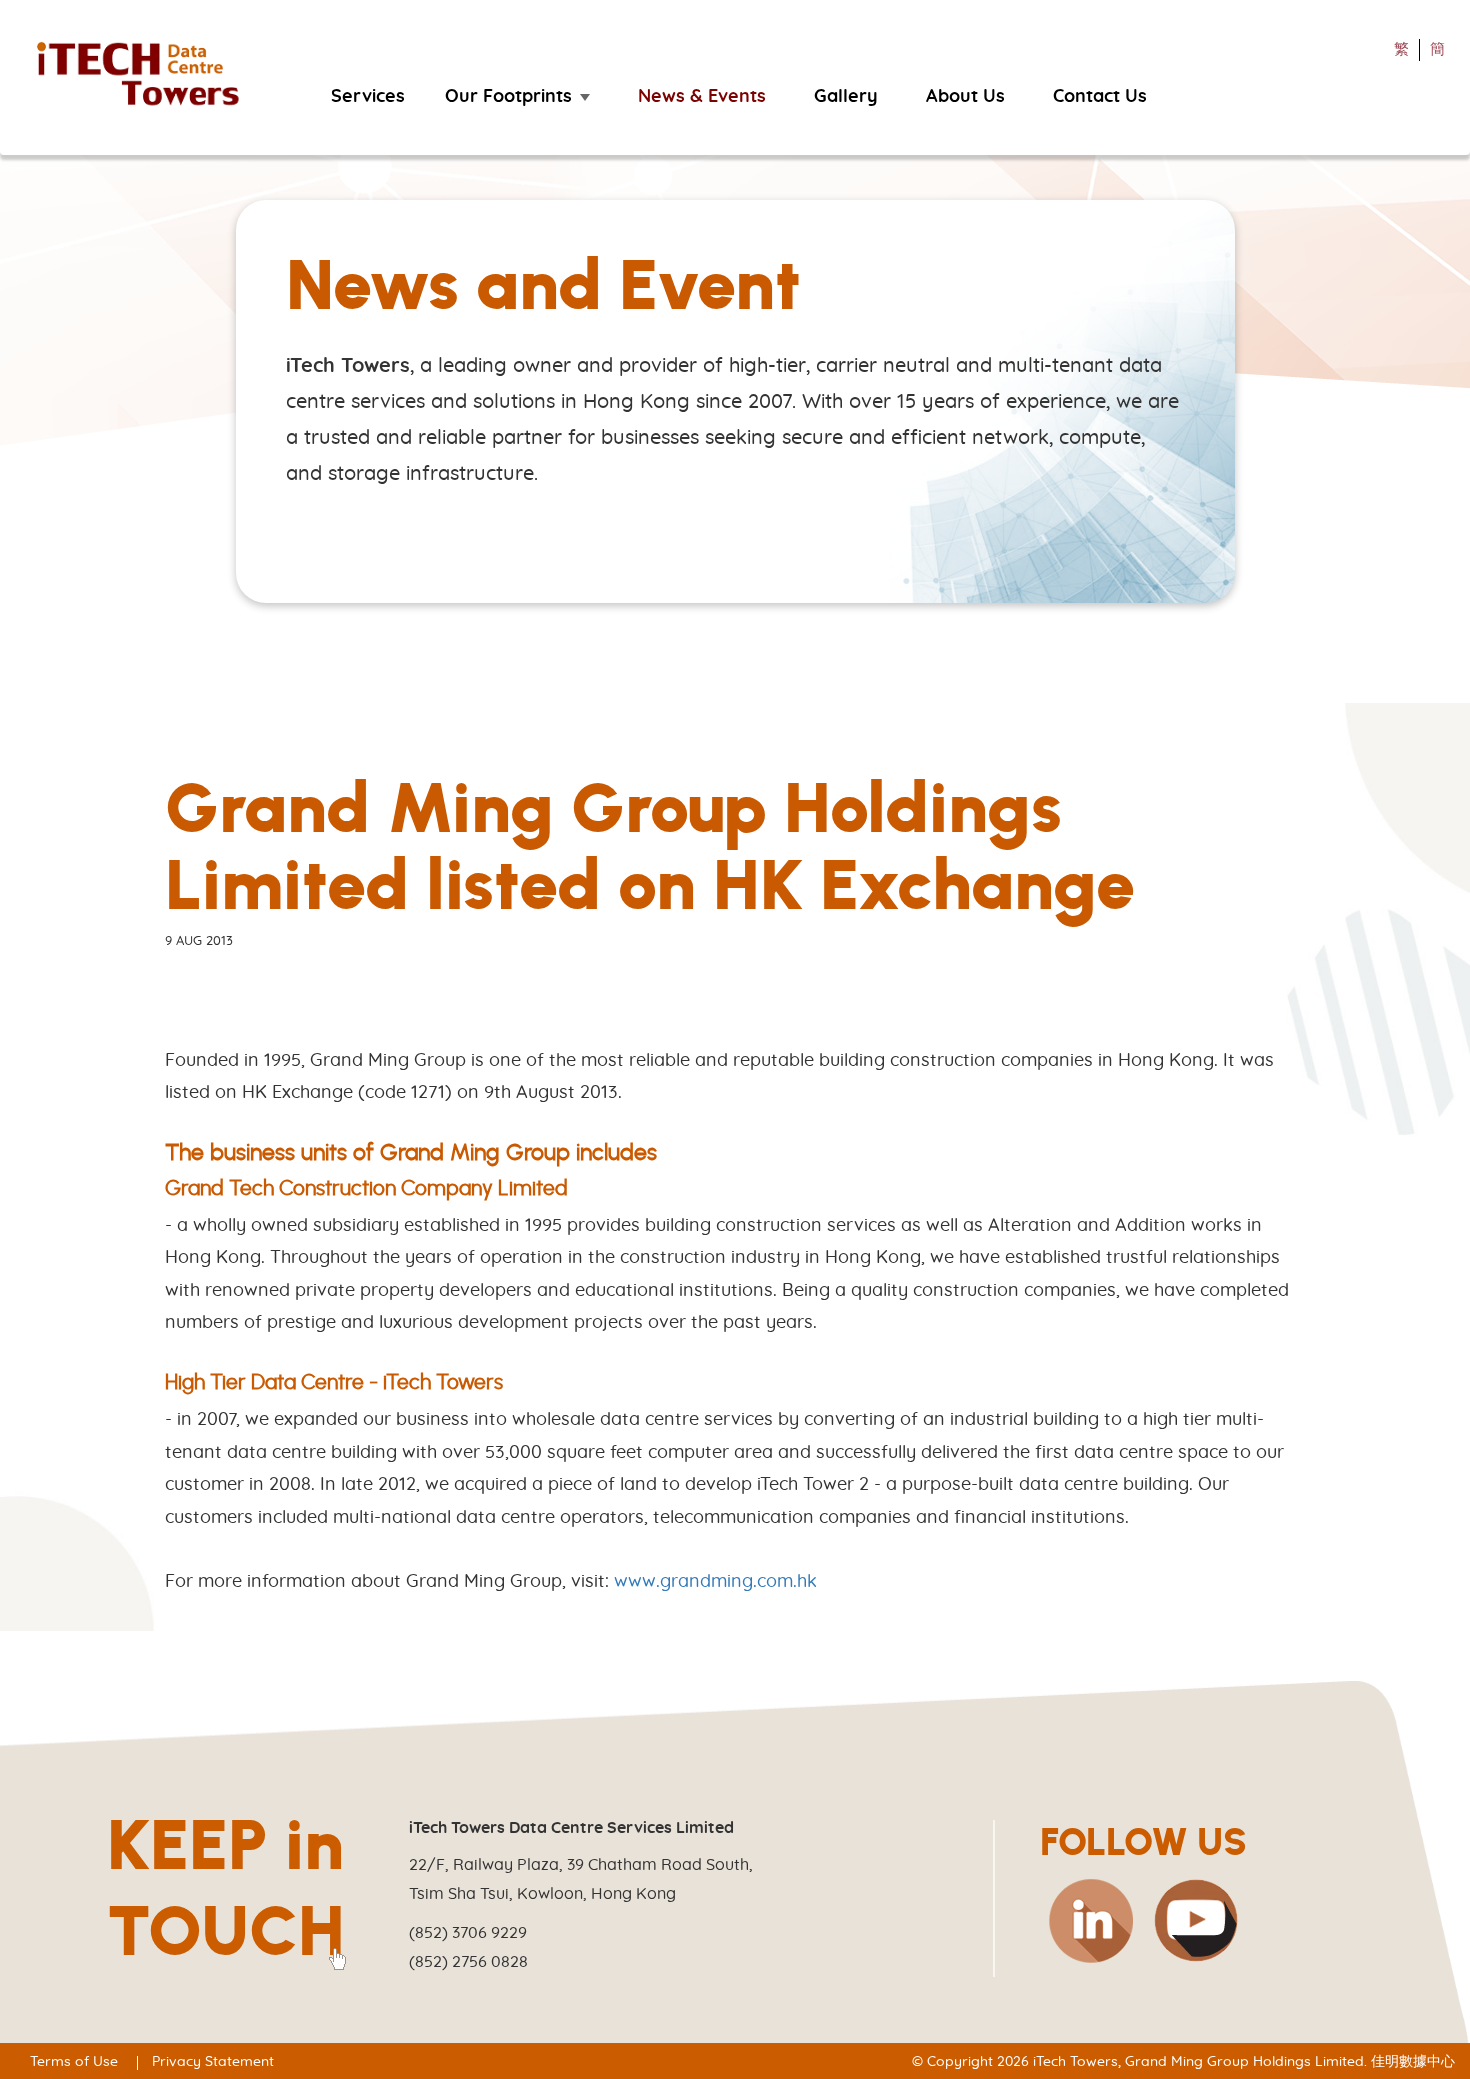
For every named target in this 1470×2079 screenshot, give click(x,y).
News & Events (702, 96)
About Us (965, 96)
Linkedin (1090, 1921)
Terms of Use (74, 2062)
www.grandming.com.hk (715, 1582)
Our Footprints (508, 96)
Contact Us (1100, 96)
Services (368, 96)
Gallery (846, 96)
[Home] (147, 75)
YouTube (1196, 1921)
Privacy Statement (213, 2062)
